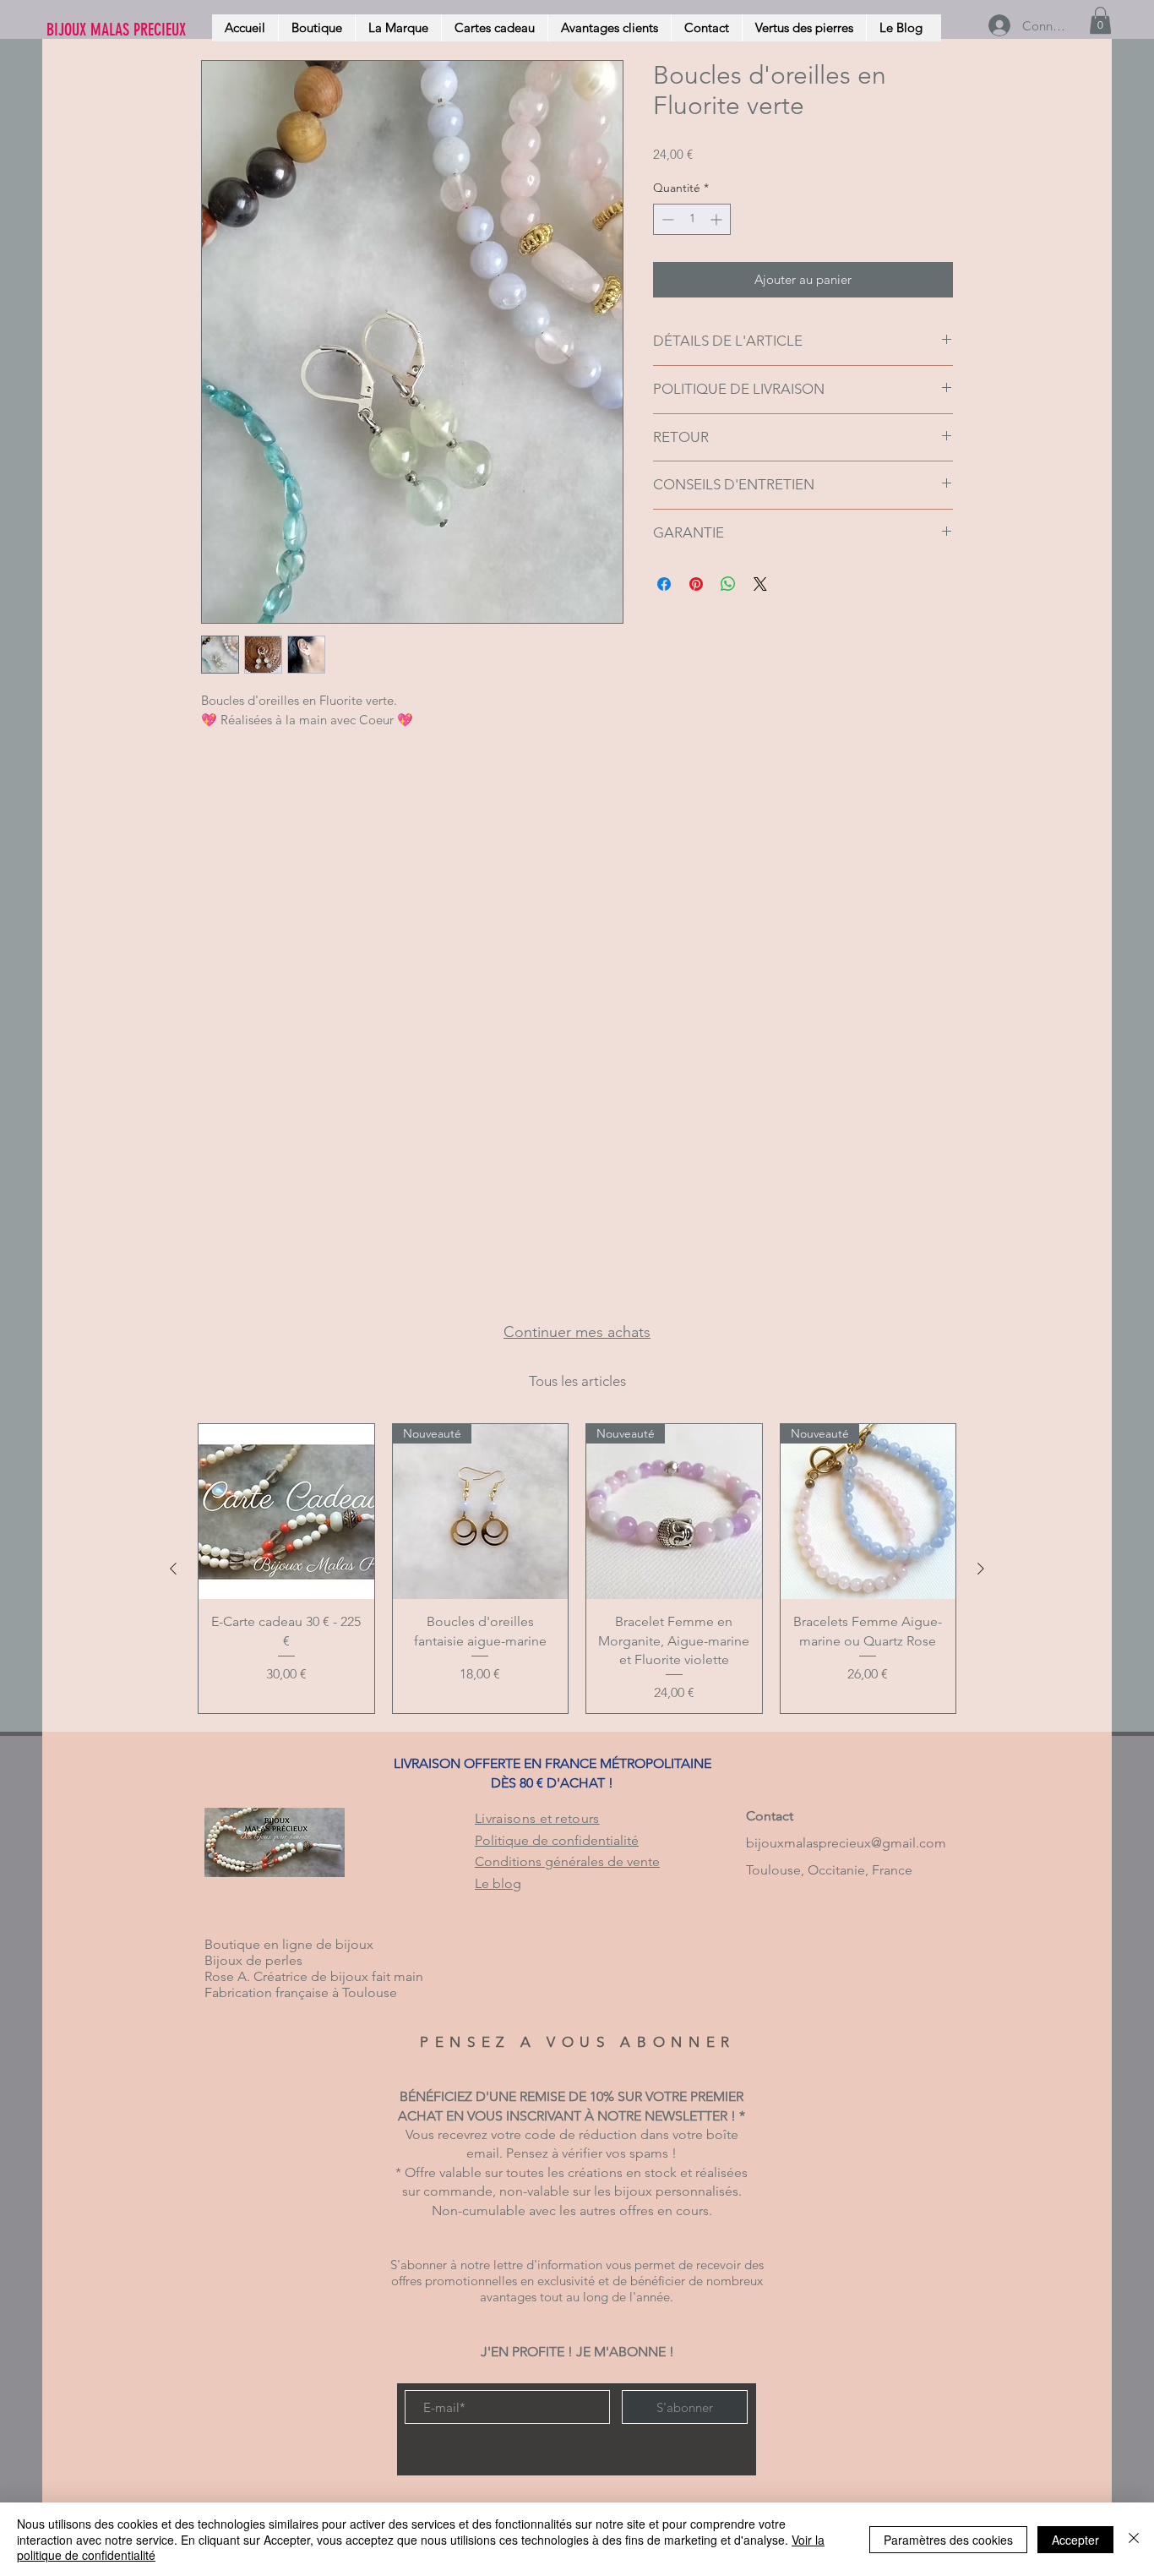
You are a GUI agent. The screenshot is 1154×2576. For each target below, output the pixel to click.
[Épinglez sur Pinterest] (696, 584)
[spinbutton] (692, 219)
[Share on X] (760, 584)
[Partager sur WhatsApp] (728, 584)
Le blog (498, 1883)
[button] (1100, 20)
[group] (577, 1569)
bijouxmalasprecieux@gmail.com (846, 1843)
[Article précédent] (173, 1569)
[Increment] (718, 219)
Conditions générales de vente (567, 1861)
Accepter (1075, 2540)
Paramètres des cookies (948, 2540)
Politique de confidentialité (557, 1840)
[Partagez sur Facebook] (664, 584)
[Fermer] (1134, 2539)
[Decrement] (666, 219)
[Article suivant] (981, 1569)
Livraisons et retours (537, 1818)
